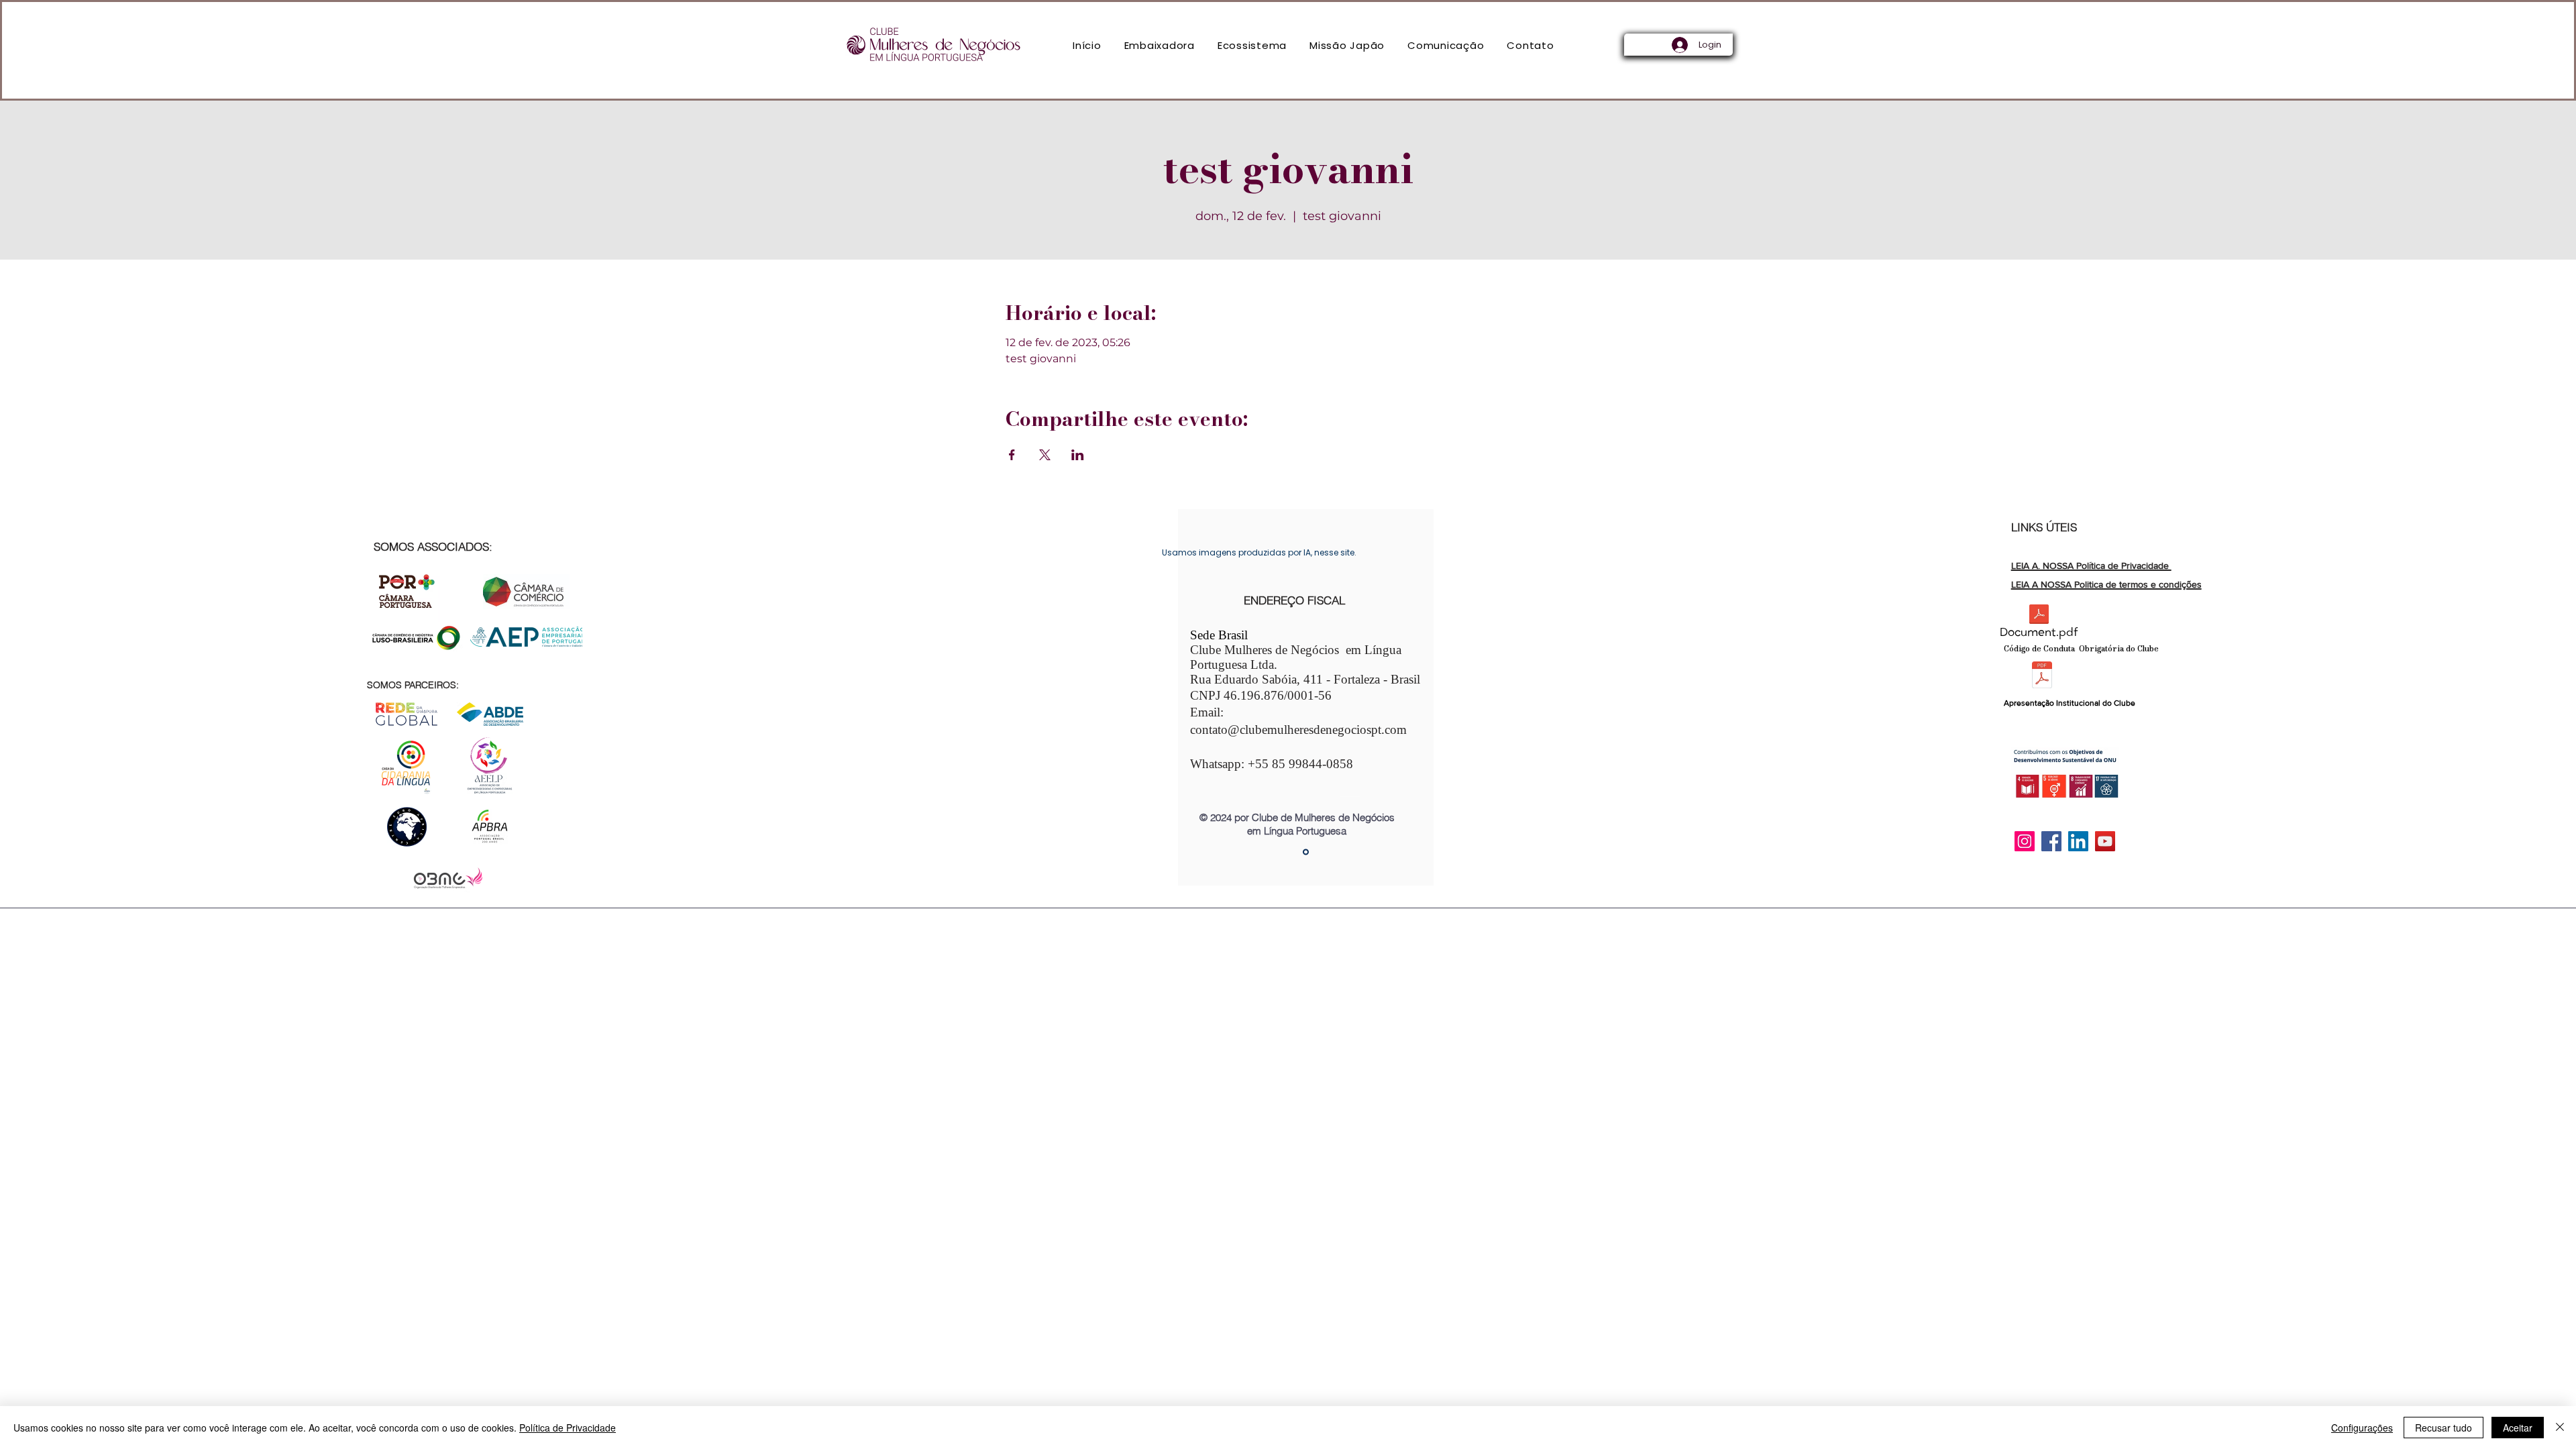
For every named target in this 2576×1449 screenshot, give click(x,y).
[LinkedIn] (2078, 841)
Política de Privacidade (568, 1428)
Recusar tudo (2444, 1428)
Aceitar (2518, 1428)
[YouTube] (2105, 841)
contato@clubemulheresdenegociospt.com (1298, 730)
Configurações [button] (2362, 1428)
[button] (1160, 45)
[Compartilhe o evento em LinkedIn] (1078, 455)
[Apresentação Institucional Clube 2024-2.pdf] (2042, 677)
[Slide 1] (1306, 852)
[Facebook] (2051, 841)
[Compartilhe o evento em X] (1045, 455)
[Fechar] (2560, 1428)
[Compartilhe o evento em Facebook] (1012, 455)
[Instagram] (2025, 841)
